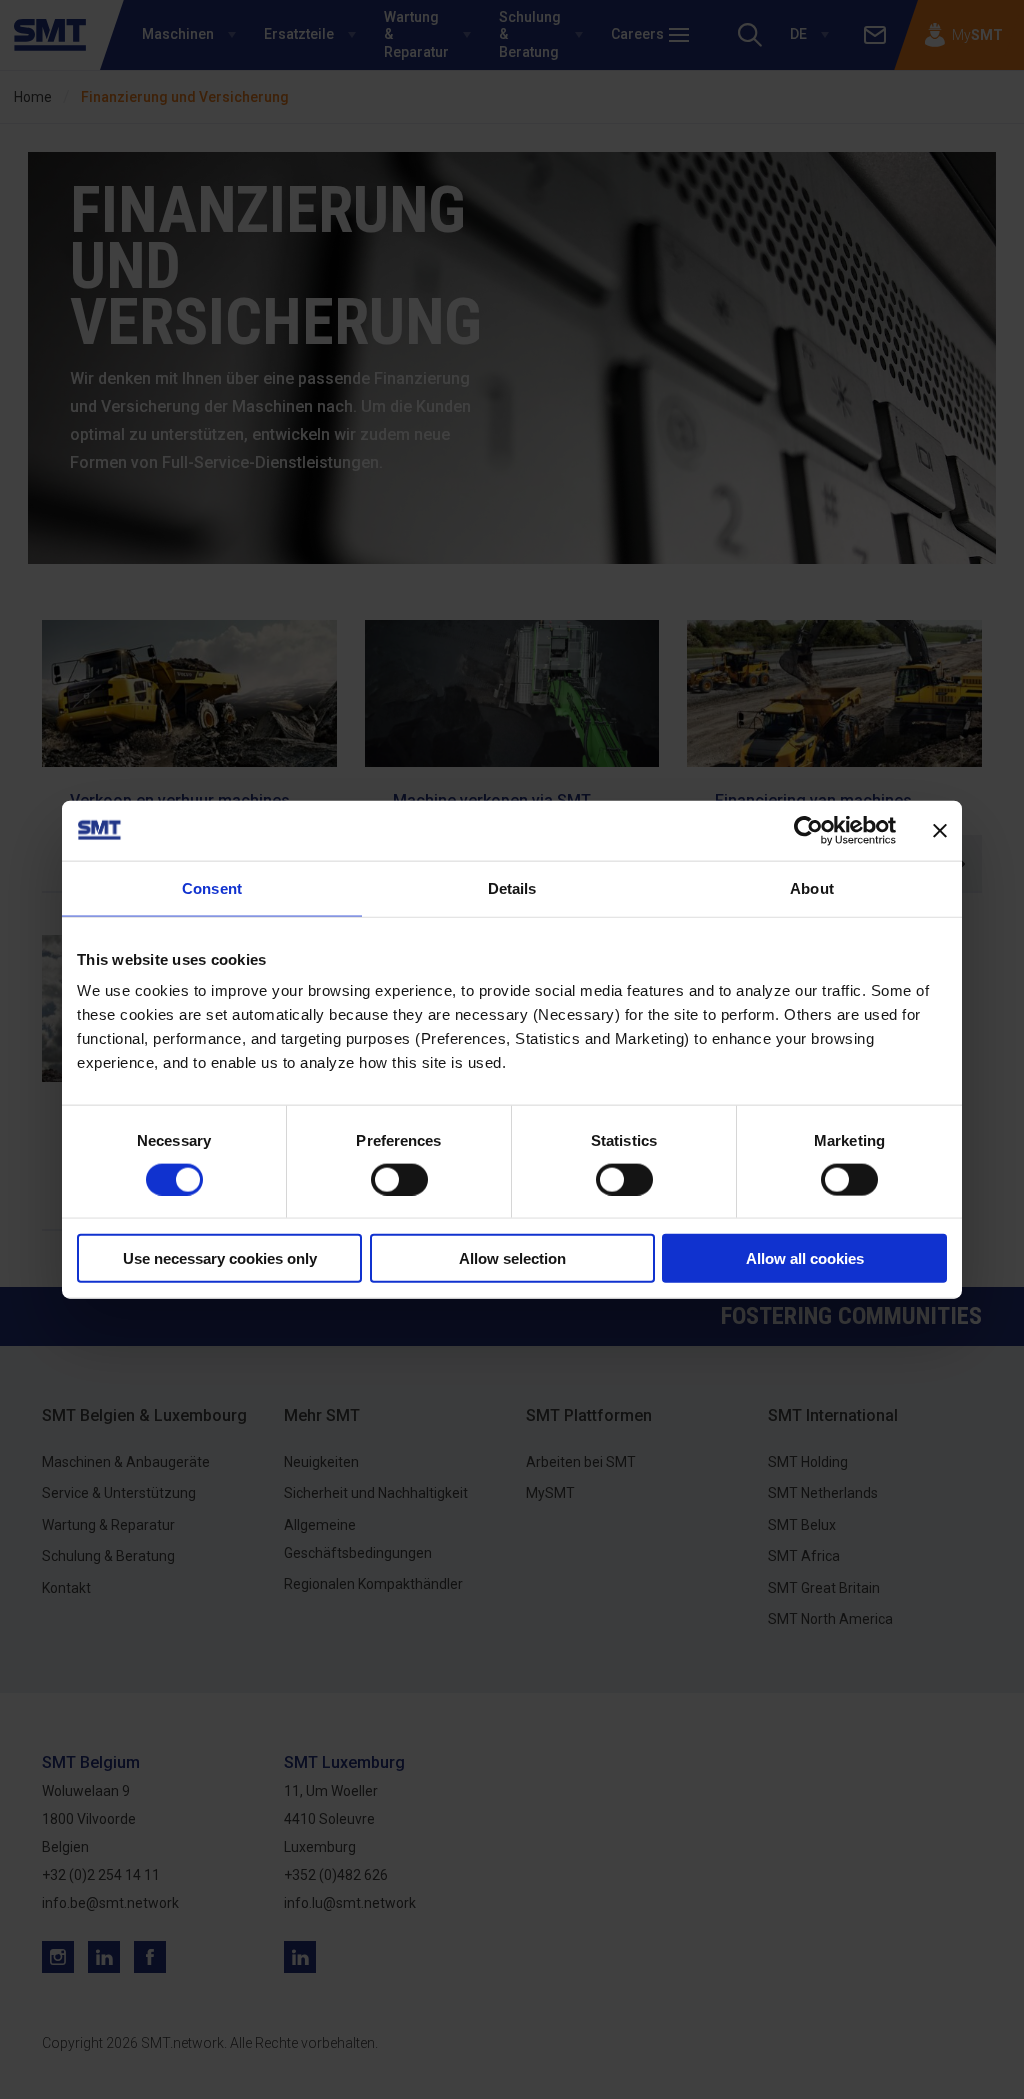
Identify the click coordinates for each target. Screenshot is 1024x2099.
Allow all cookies (805, 1258)
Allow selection (512, 1258)
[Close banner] (940, 830)
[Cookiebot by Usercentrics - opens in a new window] (808, 830)
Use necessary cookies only (220, 1258)
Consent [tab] (212, 887)
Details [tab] (512, 887)
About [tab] (812, 887)
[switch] (399, 1179)
